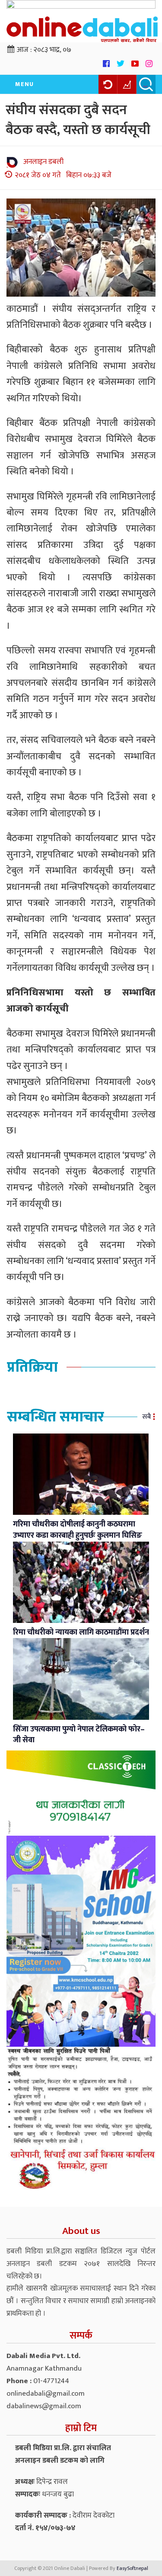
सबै (146, 1417)
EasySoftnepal (132, 2568)
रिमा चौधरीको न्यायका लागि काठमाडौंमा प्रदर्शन (81, 1632)
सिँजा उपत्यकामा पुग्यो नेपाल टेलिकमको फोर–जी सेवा (79, 1735)
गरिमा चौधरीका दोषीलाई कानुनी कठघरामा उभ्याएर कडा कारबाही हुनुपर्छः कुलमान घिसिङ (78, 1530)
